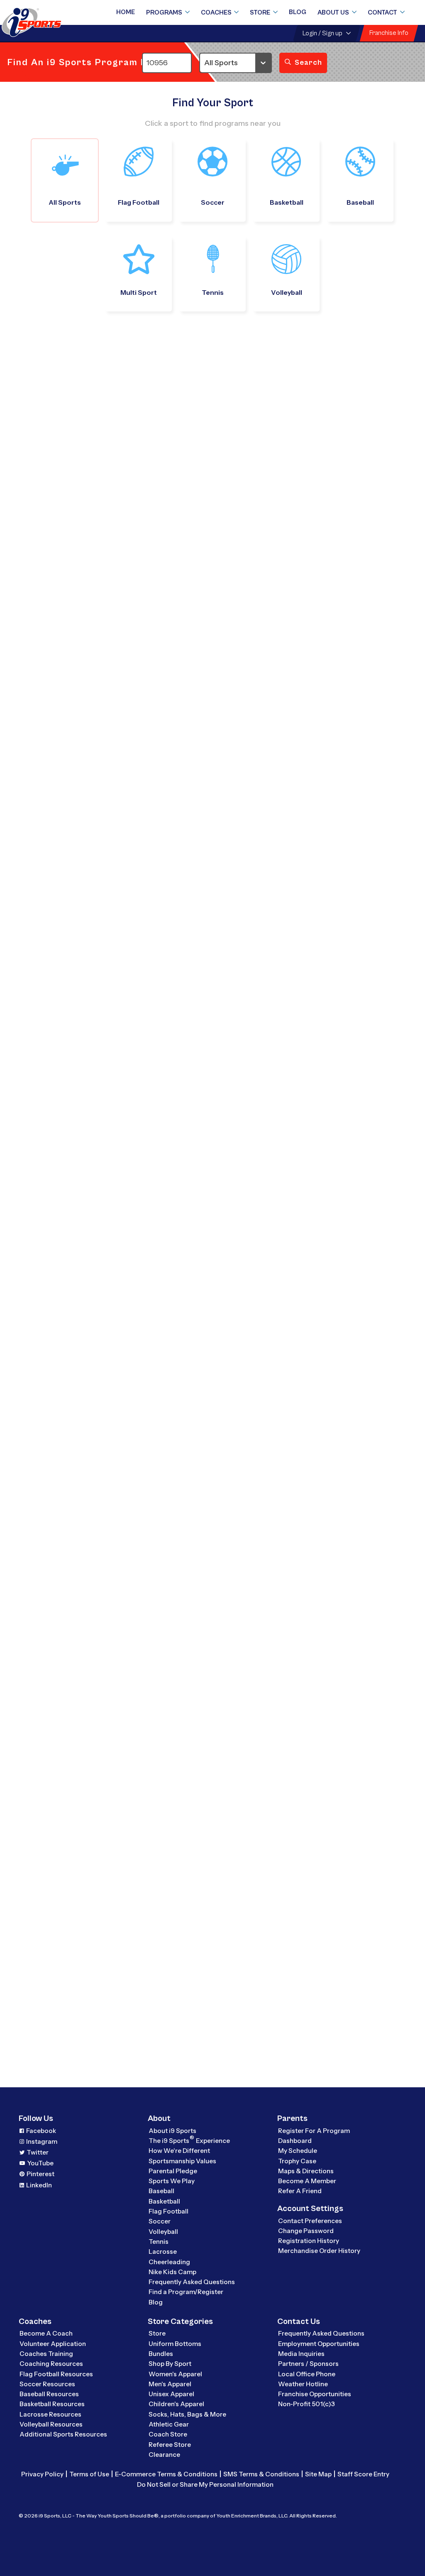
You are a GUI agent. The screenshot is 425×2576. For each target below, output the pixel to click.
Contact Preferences (310, 2221)
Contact (382, 12)
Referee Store (170, 2445)
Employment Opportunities (319, 2344)
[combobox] (203, 63)
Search (308, 62)
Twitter (38, 2152)
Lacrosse (163, 2252)
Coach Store (168, 2434)
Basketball (164, 2201)
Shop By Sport (170, 2364)
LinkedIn (39, 2185)
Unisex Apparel (171, 2394)
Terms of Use (89, 2474)
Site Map (318, 2474)
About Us (333, 12)
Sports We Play (172, 2181)
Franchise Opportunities (315, 2394)
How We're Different (179, 2151)
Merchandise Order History (319, 2251)
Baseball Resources (49, 2394)
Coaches (216, 12)
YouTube (40, 2163)
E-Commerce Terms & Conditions (166, 2474)
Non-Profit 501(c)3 (307, 2404)
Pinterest (40, 2174)
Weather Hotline (303, 2384)
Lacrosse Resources (50, 2414)
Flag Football (169, 2211)
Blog (298, 12)
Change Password (306, 2231)
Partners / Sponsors (308, 2364)
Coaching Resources (51, 2364)
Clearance (164, 2455)
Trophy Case (297, 2161)
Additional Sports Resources (63, 2434)
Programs (164, 12)
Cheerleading (169, 2262)
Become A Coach (46, 2333)
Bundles (161, 2354)
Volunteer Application (53, 2344)
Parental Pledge (173, 2171)
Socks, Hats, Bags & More (187, 2414)
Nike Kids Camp (172, 2272)
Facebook (41, 2131)
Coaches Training (46, 2354)
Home (126, 12)
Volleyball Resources (51, 2424)
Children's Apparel (176, 2404)
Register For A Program (314, 2131)
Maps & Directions (306, 2171)
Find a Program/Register (186, 2292)
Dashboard (295, 2141)
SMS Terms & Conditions (261, 2474)
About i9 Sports (172, 2131)
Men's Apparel (170, 2384)
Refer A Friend (300, 2191)
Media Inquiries (301, 2354)
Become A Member (307, 2181)
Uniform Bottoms (175, 2344)
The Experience (189, 2140)
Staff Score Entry (363, 2474)
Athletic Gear (169, 2424)
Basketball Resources (52, 2404)
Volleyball (163, 2232)
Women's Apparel (175, 2374)
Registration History (309, 2241)
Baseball (161, 2191)
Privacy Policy (42, 2474)
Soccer (160, 2221)
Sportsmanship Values (182, 2161)
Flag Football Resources (56, 2374)
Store (260, 12)
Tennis (159, 2242)
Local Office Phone (307, 2374)
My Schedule (298, 2151)
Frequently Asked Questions (192, 2282)
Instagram (42, 2141)
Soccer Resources (47, 2384)
